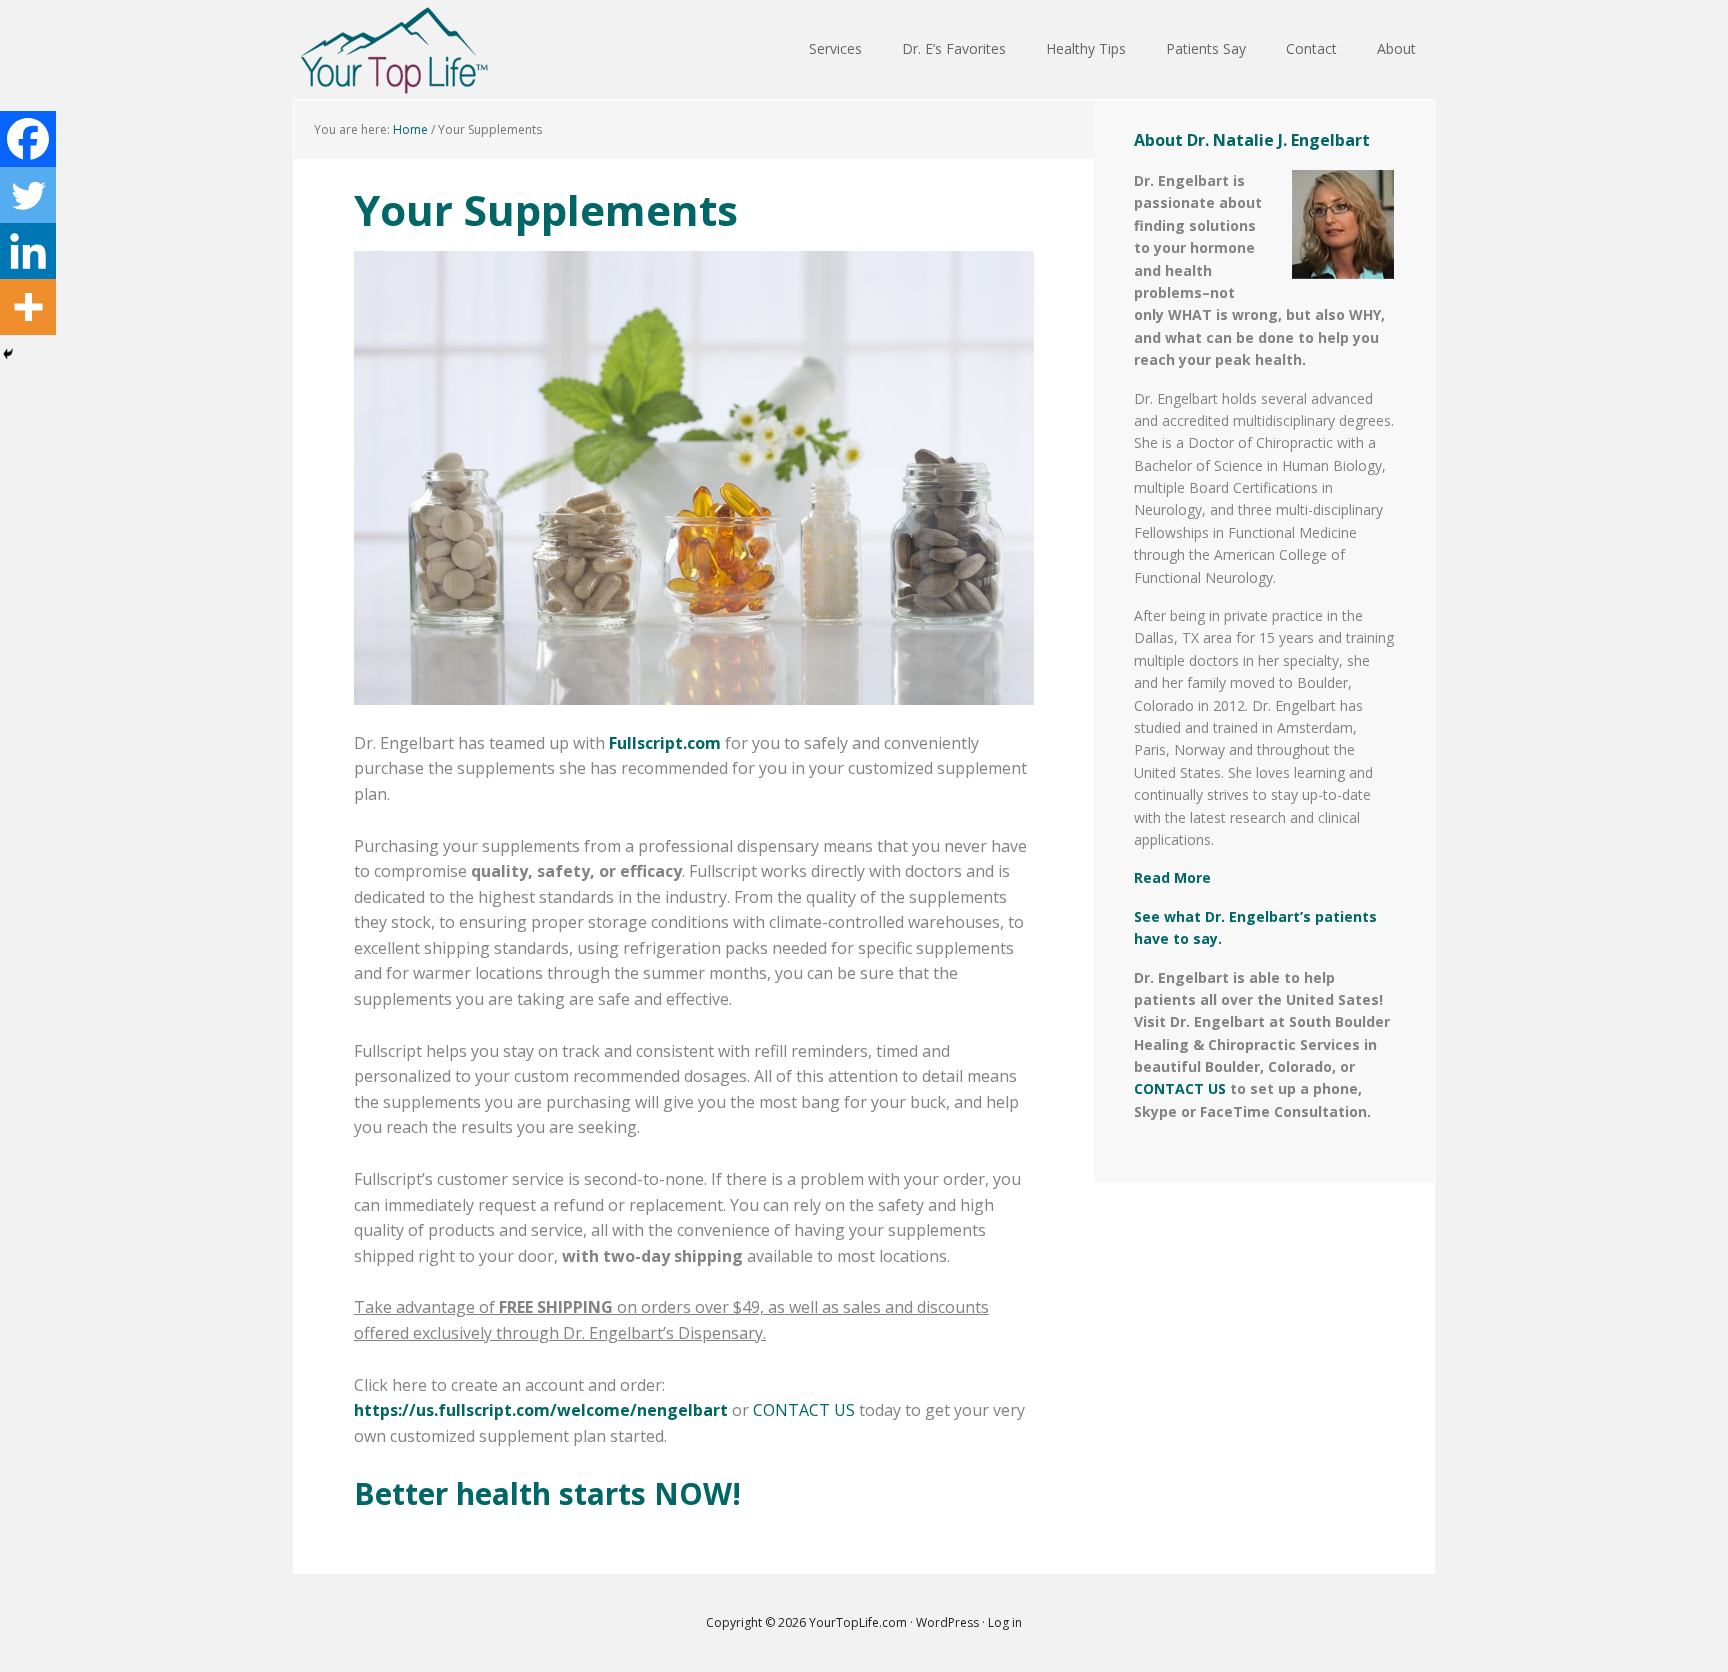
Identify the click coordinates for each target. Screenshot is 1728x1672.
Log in (1005, 1622)
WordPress (947, 1622)
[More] (28, 307)
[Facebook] (28, 139)
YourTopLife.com (859, 1622)
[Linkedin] (28, 251)
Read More (1172, 877)
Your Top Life (394, 50)
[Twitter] (28, 195)
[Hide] (8, 354)
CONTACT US (804, 1410)
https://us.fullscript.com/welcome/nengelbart (541, 1410)
